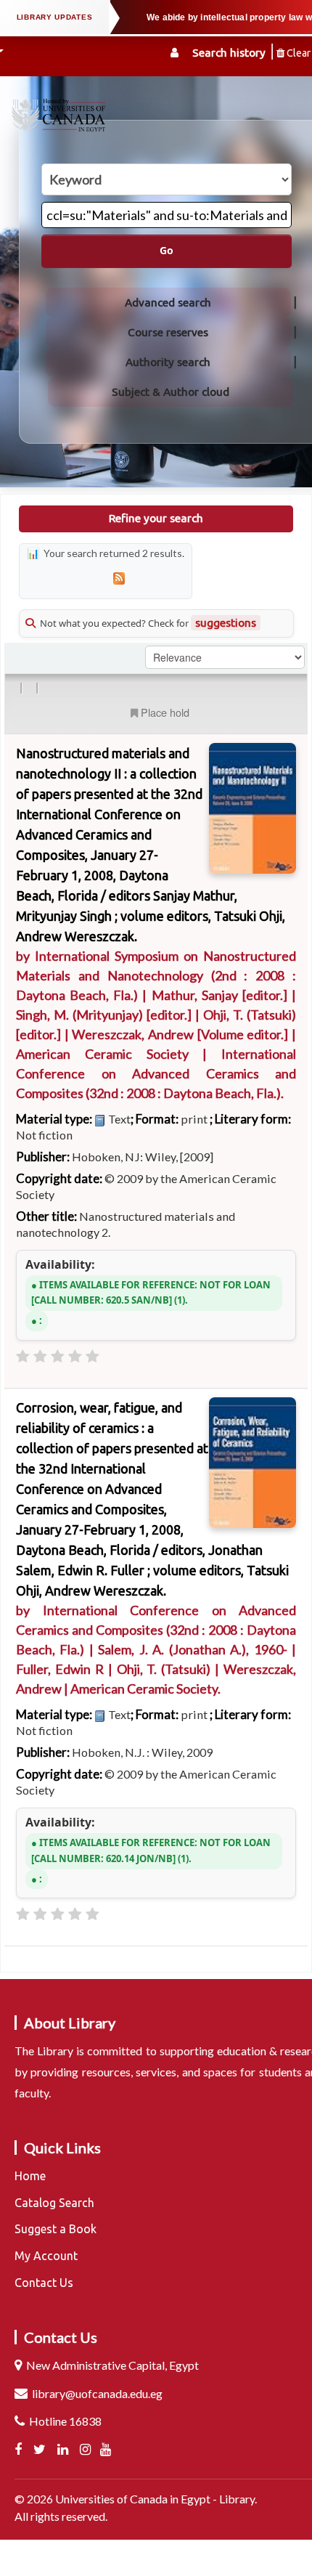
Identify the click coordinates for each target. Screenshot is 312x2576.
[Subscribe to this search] (119, 578)
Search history (229, 53)
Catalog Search (54, 2203)
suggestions (226, 623)
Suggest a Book (56, 2229)
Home (30, 2176)
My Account (46, 2256)
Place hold (165, 712)
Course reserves (168, 332)
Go (167, 251)
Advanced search (168, 302)
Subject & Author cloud (171, 392)
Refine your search (156, 518)
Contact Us (44, 2283)
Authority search (168, 362)
